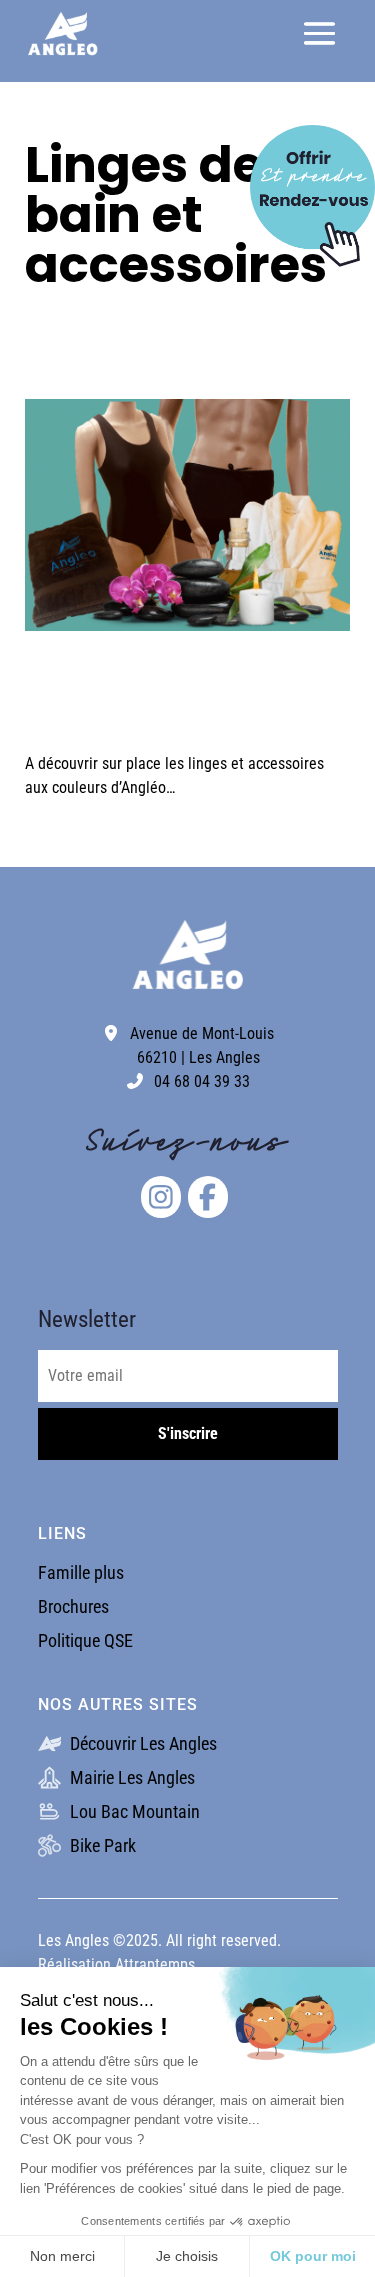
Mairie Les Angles (130, 1777)
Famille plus (81, 1572)
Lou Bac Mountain (133, 1811)
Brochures (73, 1606)
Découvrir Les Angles (141, 1743)
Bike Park (101, 1845)
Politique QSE (85, 1640)
